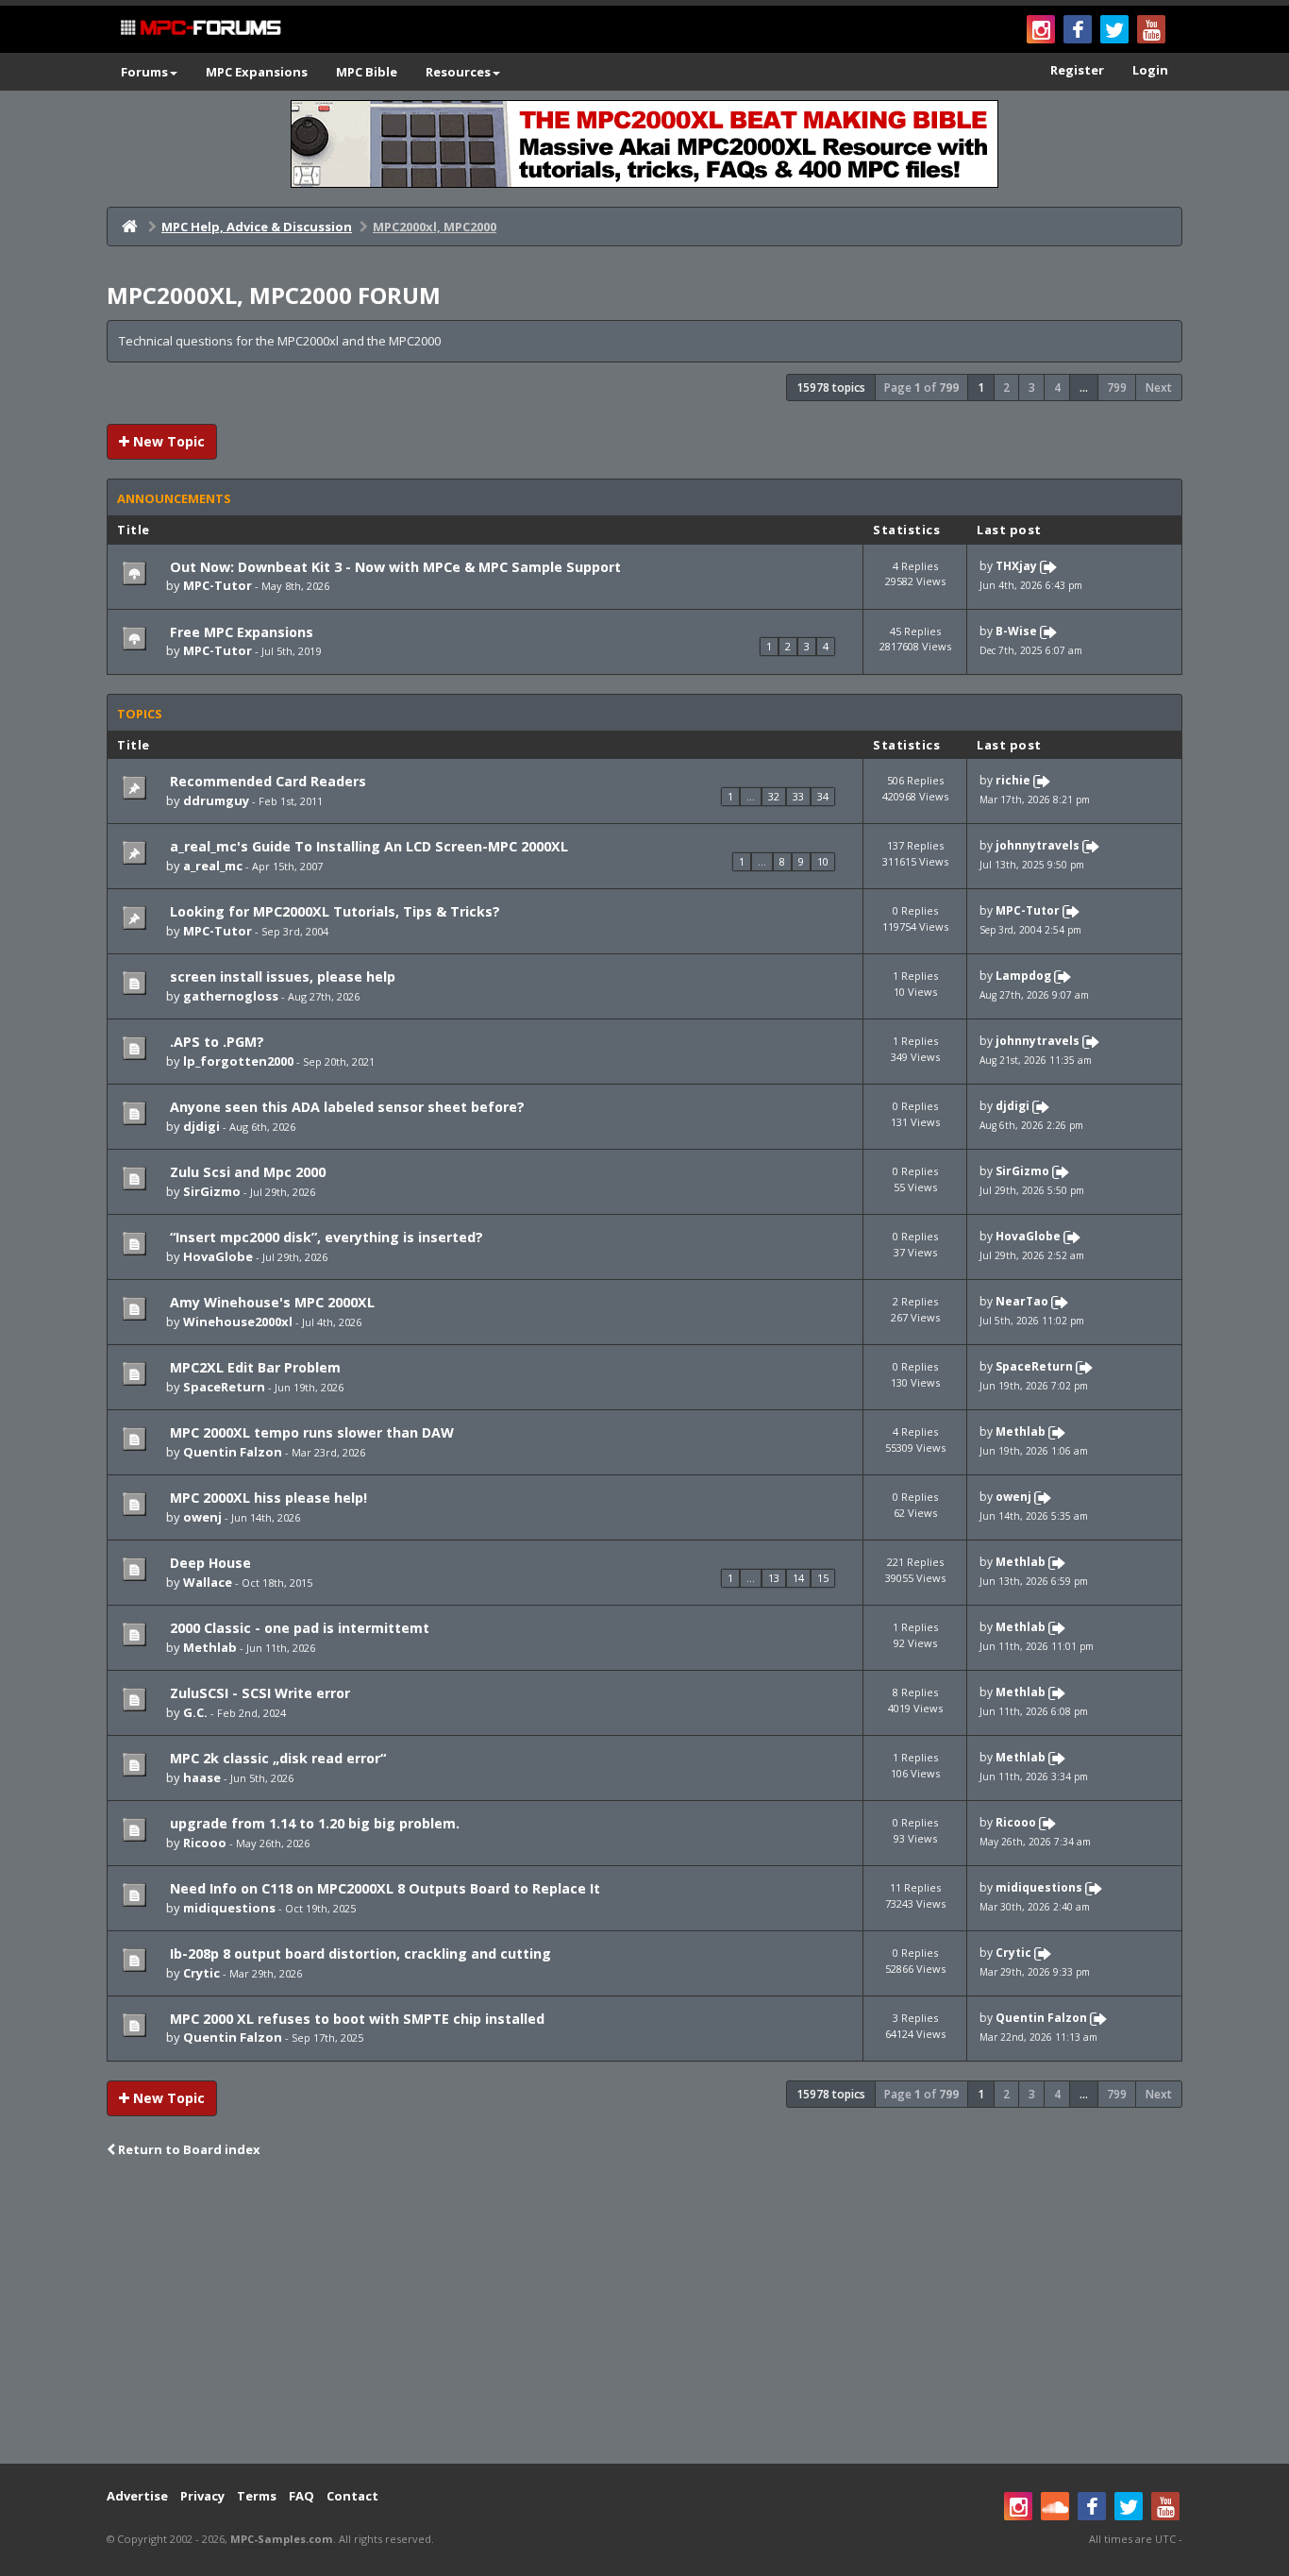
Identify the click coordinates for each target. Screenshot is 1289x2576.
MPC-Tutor (218, 585)
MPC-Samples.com (282, 2539)
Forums (144, 72)
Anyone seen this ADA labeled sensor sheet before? (345, 1107)
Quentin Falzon (233, 1452)
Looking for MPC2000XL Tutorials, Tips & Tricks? (333, 911)
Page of (921, 387)
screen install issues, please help (281, 977)
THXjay (1016, 566)
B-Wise (1016, 631)
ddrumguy (216, 800)
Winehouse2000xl (238, 1322)
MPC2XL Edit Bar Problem (253, 1367)
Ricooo (205, 1843)
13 (774, 1578)
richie (1013, 781)
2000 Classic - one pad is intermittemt (298, 1628)
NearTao (1022, 1301)
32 (774, 796)
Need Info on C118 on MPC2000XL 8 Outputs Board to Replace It (383, 1888)
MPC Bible (367, 72)
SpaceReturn (224, 1387)
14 (798, 1578)
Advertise (137, 2496)
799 (1117, 387)
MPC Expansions (257, 72)
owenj (202, 1517)
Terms (257, 2496)
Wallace (208, 1582)
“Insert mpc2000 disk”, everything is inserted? (325, 1237)
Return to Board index (188, 2149)
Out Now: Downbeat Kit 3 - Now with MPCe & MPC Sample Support (393, 567)
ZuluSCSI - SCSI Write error (258, 1693)
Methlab (1021, 1431)
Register (1077, 70)
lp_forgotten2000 (238, 1061)
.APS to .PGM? (215, 1042)
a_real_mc (213, 866)
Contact (352, 2496)
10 (823, 861)
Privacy (202, 2496)
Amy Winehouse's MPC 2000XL (270, 1302)
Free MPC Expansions (240, 632)
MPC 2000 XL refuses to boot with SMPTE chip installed (355, 2019)
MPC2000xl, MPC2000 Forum (274, 295)
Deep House (209, 1563)
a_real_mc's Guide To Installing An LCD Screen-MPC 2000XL (367, 846)
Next (1159, 387)
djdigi (201, 1126)
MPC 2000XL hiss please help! (267, 1498)
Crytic (201, 1973)
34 (823, 796)
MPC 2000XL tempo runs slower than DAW (310, 1432)
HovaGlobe (218, 1256)
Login (1150, 70)
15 (823, 1578)
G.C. (195, 1712)
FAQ (301, 2496)
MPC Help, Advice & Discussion (257, 227)
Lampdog (1023, 977)
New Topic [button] (167, 441)
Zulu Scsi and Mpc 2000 (246, 1172)
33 (798, 796)
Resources (458, 72)
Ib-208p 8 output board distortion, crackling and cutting (359, 1953)
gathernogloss (231, 996)
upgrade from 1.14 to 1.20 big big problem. (313, 1823)
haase (202, 1777)
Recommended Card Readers (266, 781)
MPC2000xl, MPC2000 (435, 227)
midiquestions (229, 1908)
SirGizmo (212, 1191)
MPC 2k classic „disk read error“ (276, 1758)
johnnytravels (1038, 846)
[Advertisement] (644, 2313)
